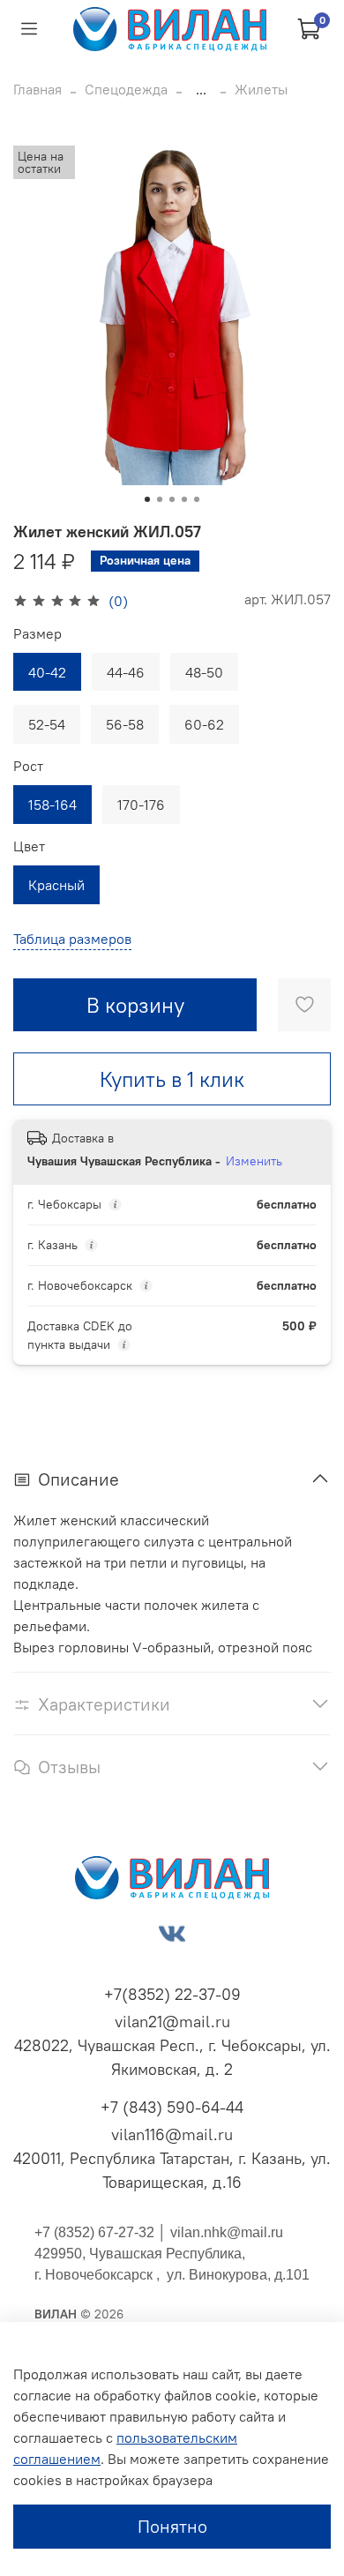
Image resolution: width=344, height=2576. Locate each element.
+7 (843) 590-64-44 (172, 2107)
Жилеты (261, 89)
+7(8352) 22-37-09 (172, 1994)
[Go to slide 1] (147, 499)
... (201, 89)
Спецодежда (126, 89)
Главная (37, 89)
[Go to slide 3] (172, 499)
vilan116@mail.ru (172, 2134)
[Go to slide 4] (184, 499)
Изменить (254, 1161)
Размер (37, 634)
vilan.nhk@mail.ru (227, 2232)
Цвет (29, 846)
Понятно (172, 2526)
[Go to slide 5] (197, 499)
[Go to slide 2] (160, 499)
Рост (28, 766)
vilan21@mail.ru (172, 2022)
